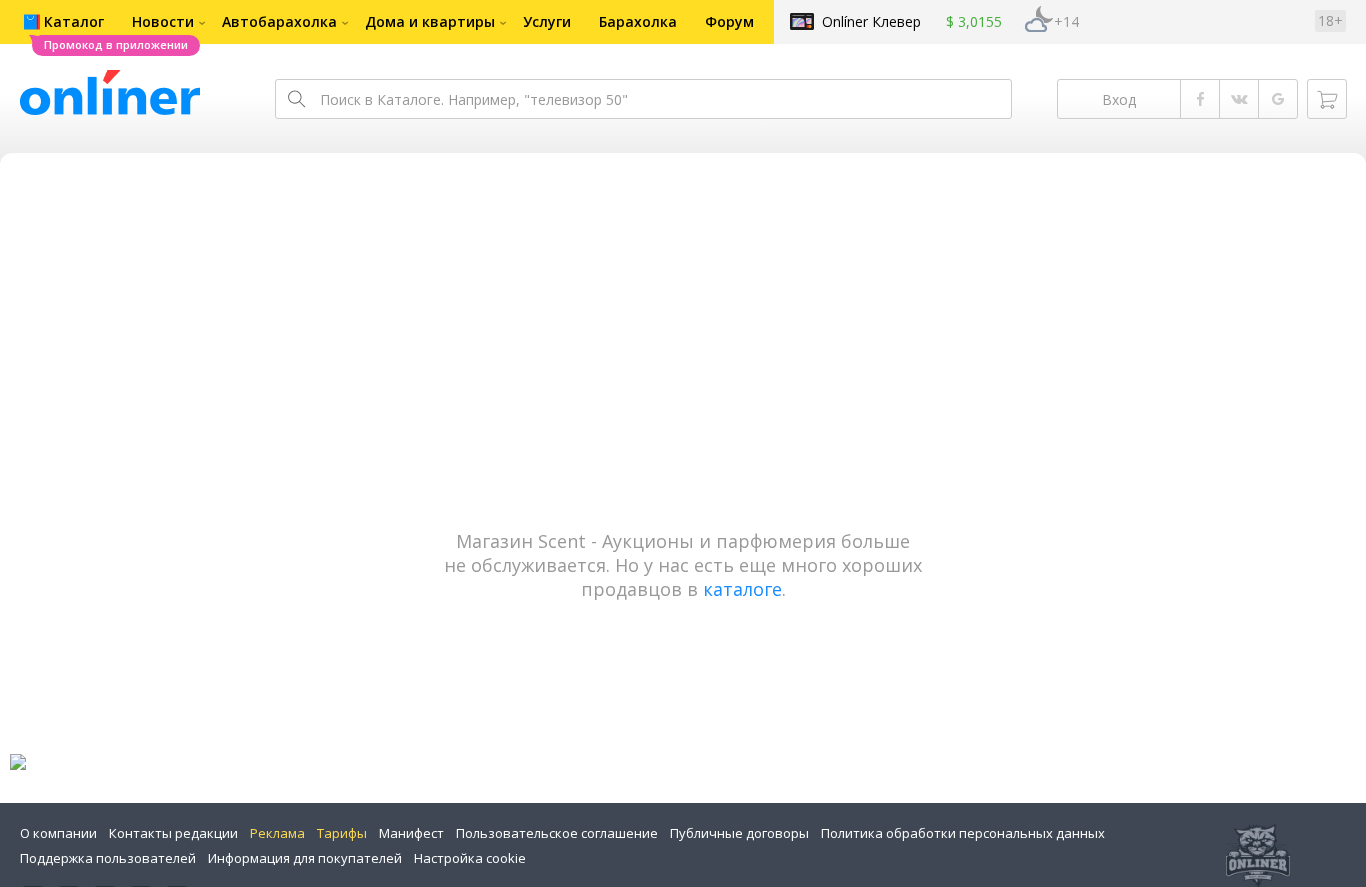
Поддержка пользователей (108, 858)
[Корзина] (1327, 99)
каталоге (742, 589)
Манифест (411, 833)
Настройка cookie (470, 858)
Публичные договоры (739, 833)
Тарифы (342, 833)
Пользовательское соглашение (557, 833)
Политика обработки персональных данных (963, 833)
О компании (58, 833)
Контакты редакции (173, 833)
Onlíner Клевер (871, 21)
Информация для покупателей (305, 858)
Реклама (277, 833)
